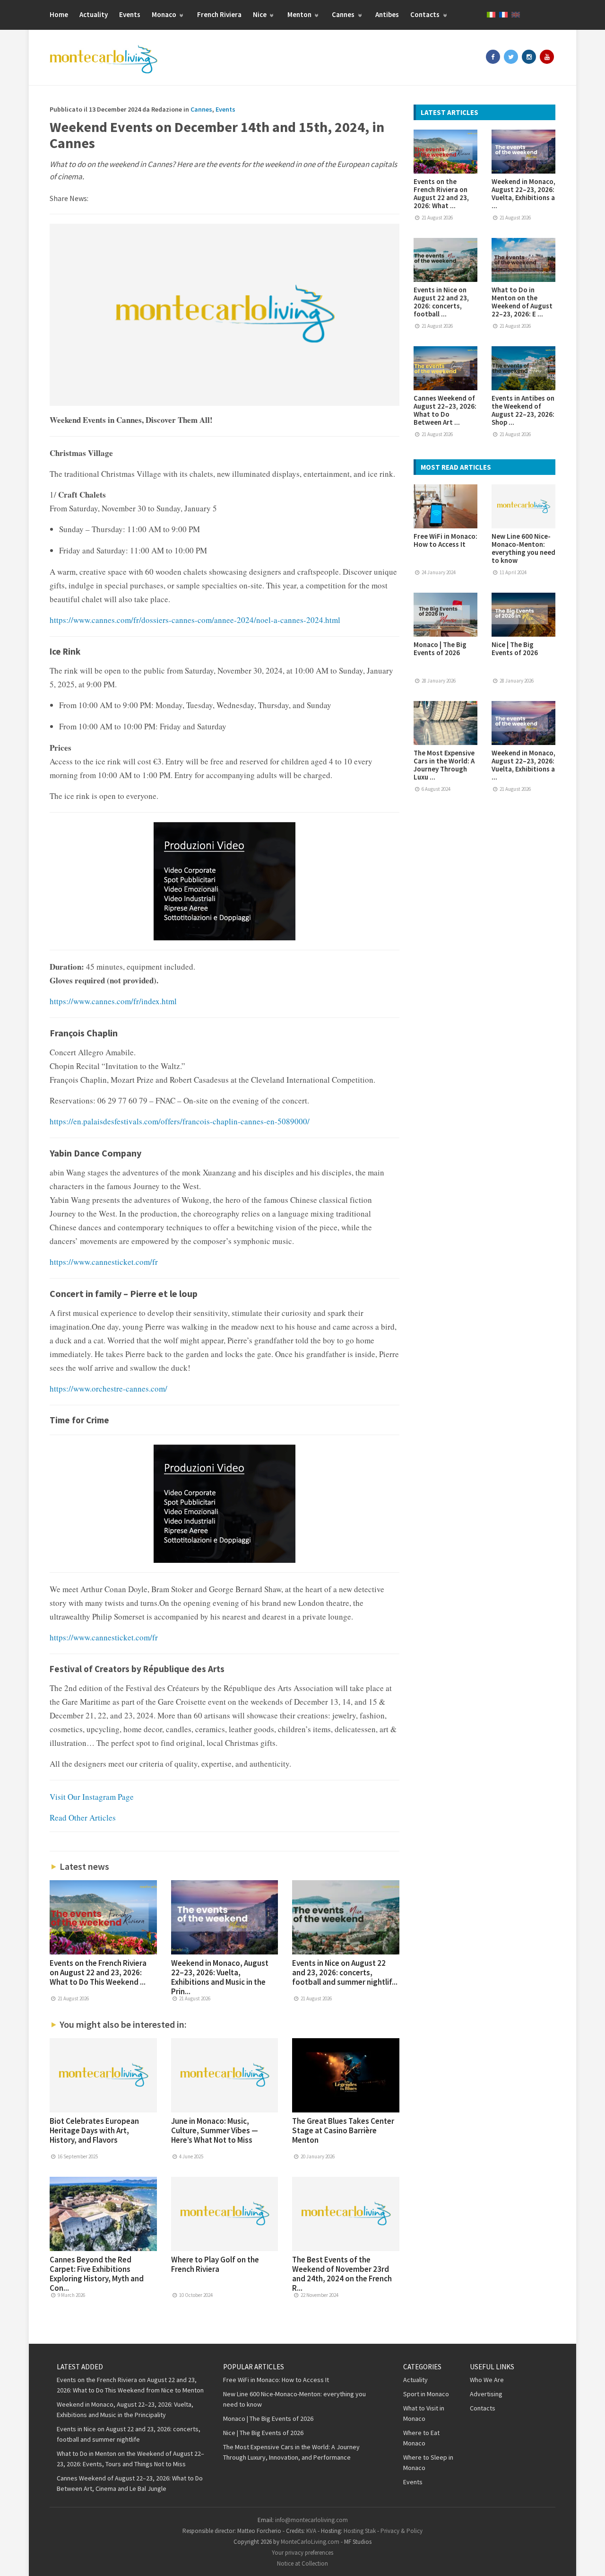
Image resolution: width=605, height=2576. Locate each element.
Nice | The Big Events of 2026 (515, 648)
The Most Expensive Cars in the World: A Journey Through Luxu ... (444, 765)
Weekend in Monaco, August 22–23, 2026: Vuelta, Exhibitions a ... (523, 193)
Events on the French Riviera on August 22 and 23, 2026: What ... (441, 193)
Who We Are (487, 2380)
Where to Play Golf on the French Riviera (215, 2264)
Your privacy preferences (302, 2553)
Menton (300, 14)
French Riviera (219, 14)
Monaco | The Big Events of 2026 (440, 648)
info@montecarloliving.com (311, 2520)
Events (130, 14)
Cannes (344, 14)
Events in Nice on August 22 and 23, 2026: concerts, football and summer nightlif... (345, 1972)
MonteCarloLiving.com (310, 2542)
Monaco (165, 14)
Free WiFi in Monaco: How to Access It (445, 540)
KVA (311, 2531)
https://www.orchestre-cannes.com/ (108, 1389)
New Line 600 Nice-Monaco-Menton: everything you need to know (523, 548)
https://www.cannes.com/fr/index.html (113, 1001)
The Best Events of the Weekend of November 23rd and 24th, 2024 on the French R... (342, 2274)
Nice (260, 14)
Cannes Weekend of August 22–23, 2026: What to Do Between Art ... (445, 410)
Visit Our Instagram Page (92, 1797)
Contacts (426, 14)
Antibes (387, 14)
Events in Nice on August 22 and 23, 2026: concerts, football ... (441, 302)
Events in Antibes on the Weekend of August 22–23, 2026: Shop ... (523, 410)
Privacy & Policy (402, 2531)
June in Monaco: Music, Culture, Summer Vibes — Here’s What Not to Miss (215, 2130)
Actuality (94, 14)
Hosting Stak (360, 2531)
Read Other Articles (83, 1818)
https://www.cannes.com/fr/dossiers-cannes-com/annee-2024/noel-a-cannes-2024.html (195, 620)
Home (59, 14)
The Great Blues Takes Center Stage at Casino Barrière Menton (343, 2130)
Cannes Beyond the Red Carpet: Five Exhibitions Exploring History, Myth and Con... (97, 2274)
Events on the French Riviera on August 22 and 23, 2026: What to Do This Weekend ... (98, 1972)
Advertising (486, 2394)
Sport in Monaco (426, 2394)
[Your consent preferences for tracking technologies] (588, 2559)
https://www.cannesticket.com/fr (104, 1262)
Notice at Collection (302, 2563)
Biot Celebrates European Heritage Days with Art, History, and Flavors (94, 2130)
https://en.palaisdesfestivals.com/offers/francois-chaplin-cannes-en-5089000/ (180, 1121)
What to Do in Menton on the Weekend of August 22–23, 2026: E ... (522, 302)
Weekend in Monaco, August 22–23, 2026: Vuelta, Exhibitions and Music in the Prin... (220, 1977)
